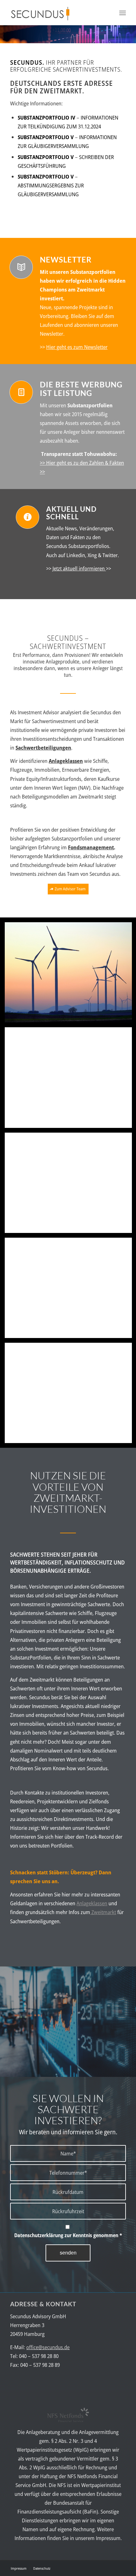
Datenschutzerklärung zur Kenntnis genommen (68, 2235)
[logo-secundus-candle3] (56, 13)
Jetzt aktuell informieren (79, 568)
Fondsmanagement (91, 847)
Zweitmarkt (103, 1912)
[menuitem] (123, 13)
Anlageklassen (92, 1903)
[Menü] (123, 13)
